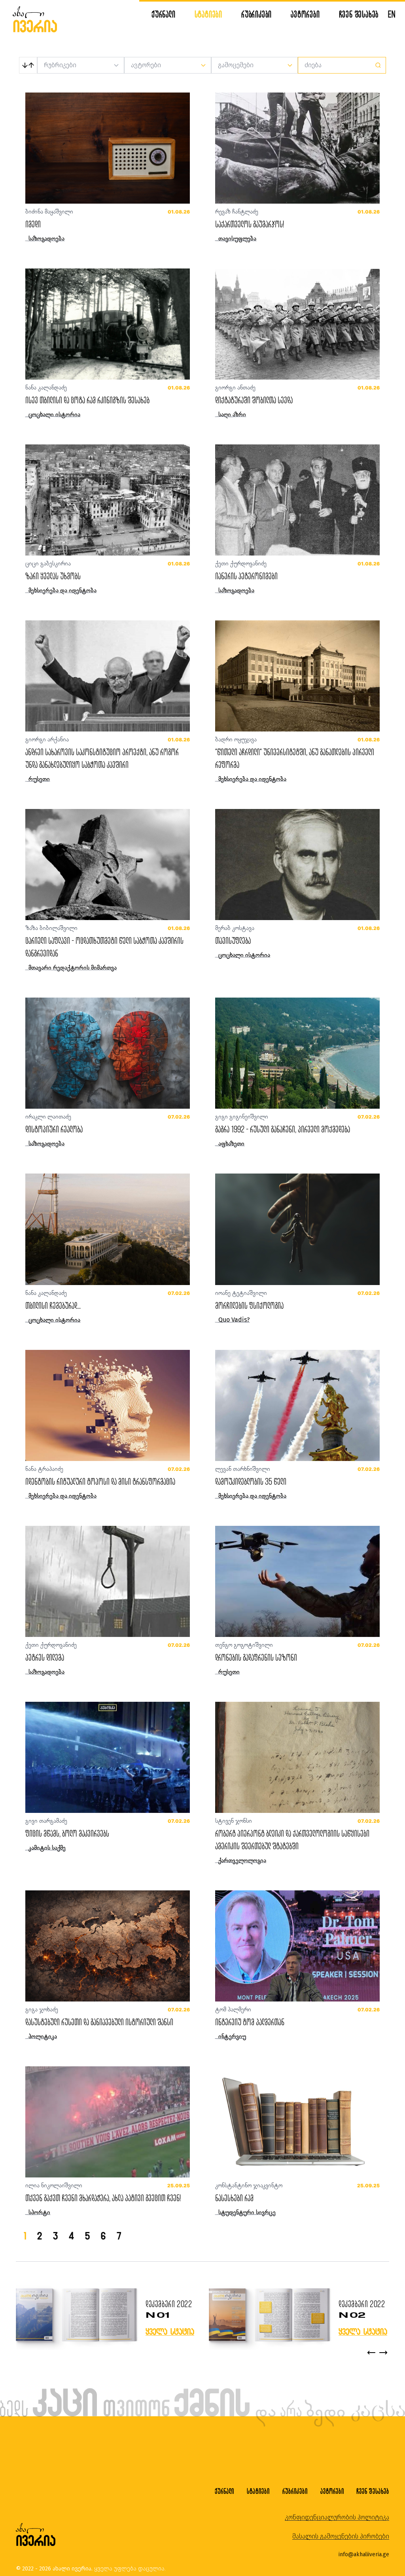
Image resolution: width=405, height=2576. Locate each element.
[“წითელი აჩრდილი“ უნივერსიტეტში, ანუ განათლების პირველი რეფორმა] (297, 676)
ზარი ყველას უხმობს (53, 576)
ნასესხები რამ (234, 2198)
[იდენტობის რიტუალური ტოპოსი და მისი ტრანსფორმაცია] (108, 1405)
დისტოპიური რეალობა (54, 1129)
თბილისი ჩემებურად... (53, 1305)
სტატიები (208, 14)
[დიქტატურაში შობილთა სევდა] (297, 324)
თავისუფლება (233, 940)
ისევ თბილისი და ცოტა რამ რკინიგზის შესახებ (87, 400)
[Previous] (371, 2353)
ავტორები (305, 14)
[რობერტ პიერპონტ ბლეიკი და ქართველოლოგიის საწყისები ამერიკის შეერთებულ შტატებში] (297, 1757)
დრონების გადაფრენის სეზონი (256, 1657)
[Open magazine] (76, 2316)
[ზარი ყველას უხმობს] (108, 500)
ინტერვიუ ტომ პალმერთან (250, 2022)
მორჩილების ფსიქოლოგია (249, 1305)
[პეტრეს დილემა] (108, 1581)
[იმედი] (108, 148)
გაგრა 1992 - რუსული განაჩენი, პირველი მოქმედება (283, 1129)
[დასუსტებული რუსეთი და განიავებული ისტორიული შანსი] (108, 1946)
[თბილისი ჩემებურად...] (108, 1229)
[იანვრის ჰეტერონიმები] (297, 500)
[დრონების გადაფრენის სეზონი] (297, 1581)
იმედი (33, 224)
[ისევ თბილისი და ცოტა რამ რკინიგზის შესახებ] (108, 324)
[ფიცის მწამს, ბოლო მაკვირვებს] (108, 1757)
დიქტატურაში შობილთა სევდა (254, 400)
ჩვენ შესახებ (359, 14)
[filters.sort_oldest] (28, 65)
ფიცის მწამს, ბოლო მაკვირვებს (67, 1833)
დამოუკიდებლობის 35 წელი (251, 1481)
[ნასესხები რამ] (297, 2122)
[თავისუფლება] (297, 865)
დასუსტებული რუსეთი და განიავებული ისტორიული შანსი (99, 2022)
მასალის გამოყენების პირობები (341, 2536)
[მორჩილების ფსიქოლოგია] (297, 1229)
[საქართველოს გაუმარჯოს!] (297, 148)
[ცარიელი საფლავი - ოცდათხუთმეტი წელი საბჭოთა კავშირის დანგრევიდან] (108, 865)
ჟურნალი (164, 14)
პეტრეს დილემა (45, 1657)
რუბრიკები (256, 14)
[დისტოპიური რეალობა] (108, 1053)
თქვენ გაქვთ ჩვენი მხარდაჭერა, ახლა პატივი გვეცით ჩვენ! (103, 2198)
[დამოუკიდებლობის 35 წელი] (297, 1405)
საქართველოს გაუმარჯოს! (250, 224)
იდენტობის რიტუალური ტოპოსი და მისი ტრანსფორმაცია (100, 1481)
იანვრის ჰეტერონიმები (246, 576)
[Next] (383, 2353)
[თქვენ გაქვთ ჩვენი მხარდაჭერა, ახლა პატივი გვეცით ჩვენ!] (108, 2122)
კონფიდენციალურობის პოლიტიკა (337, 2517)
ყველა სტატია (170, 2331)
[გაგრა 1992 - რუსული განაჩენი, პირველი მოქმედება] (297, 1053)
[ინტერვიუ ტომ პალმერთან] (297, 1946)
